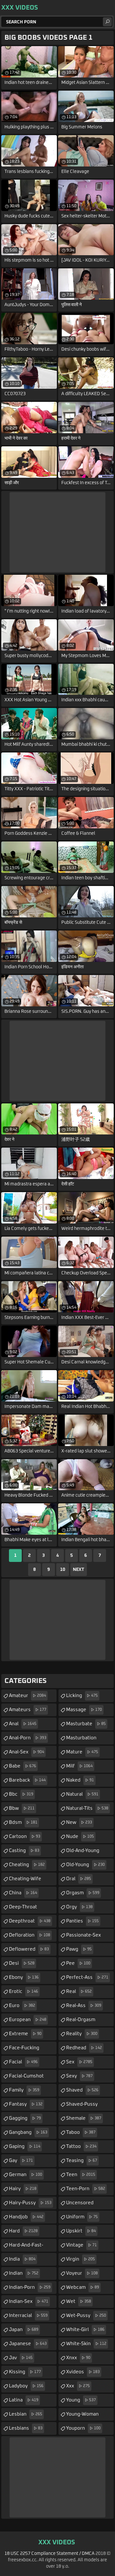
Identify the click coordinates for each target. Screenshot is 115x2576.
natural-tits (87, 1808)
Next (79, 1570)
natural (82, 1794)
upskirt (81, 2231)
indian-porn (30, 2287)
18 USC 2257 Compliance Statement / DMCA (50, 2554)
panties (82, 1921)
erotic (23, 1991)
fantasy (26, 2104)
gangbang (28, 2132)
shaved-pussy (82, 2106)
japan (24, 2330)
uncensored (80, 2205)
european (28, 2020)
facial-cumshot (26, 2078)
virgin (80, 2259)
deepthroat (30, 1921)
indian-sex (29, 2301)
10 (63, 1570)
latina (24, 2400)
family (24, 2090)
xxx (78, 2386)
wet (79, 2301)
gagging (25, 2118)
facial (23, 2062)
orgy (79, 1907)
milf (79, 1766)
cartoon (25, 1837)
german (26, 2175)
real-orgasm (81, 2022)
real (79, 1991)
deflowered (29, 1949)
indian (24, 2273)
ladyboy (26, 2386)
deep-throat (23, 1909)
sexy (79, 2076)
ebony (24, 1977)
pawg (79, 1949)
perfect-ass (87, 1977)
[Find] (107, 22)
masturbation (81, 1740)
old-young (85, 1865)
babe (23, 1766)
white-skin (86, 2344)
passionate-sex (84, 1937)
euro (22, 2006)
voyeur (82, 2273)
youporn (83, 2428)
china (23, 1893)
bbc (21, 1794)
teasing (82, 2161)
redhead (84, 2048)
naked (80, 1780)
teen (81, 2175)
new (79, 1822)
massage (84, 1710)
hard (23, 2231)
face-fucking (24, 2050)
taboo (81, 2132)
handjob (26, 2217)
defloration (30, 1935)
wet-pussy (86, 2316)
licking (82, 1696)
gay (21, 2161)
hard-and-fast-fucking (26, 2247)
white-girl (85, 2330)
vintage (81, 2245)
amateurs (28, 1710)
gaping (25, 2146)
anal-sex (27, 1752)
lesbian (26, 2414)
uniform (82, 2217)
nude (80, 1837)
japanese (28, 2344)
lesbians (26, 2428)
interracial (28, 2316)
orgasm (83, 1893)
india (22, 2259)
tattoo (81, 2146)
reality (82, 2034)
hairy (23, 2189)
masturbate (86, 1724)
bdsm (23, 1822)
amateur (27, 1696)
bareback (27, 1780)
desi (22, 1963)
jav (21, 2358)
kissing (25, 2372)
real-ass (84, 2006)
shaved (82, 2090)
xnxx (78, 2358)
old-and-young (83, 1853)
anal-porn (28, 1738)
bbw (22, 1808)
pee (78, 1963)
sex (79, 2062)
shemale (84, 2118)
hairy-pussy (30, 2203)
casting (24, 1851)
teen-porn (86, 2189)
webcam (83, 2287)
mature (82, 1752)
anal (23, 1724)
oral (79, 1879)
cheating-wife (25, 1881)
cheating (27, 1865)
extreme (25, 2034)
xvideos (83, 2372)
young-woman (82, 2416)
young (81, 2400)
